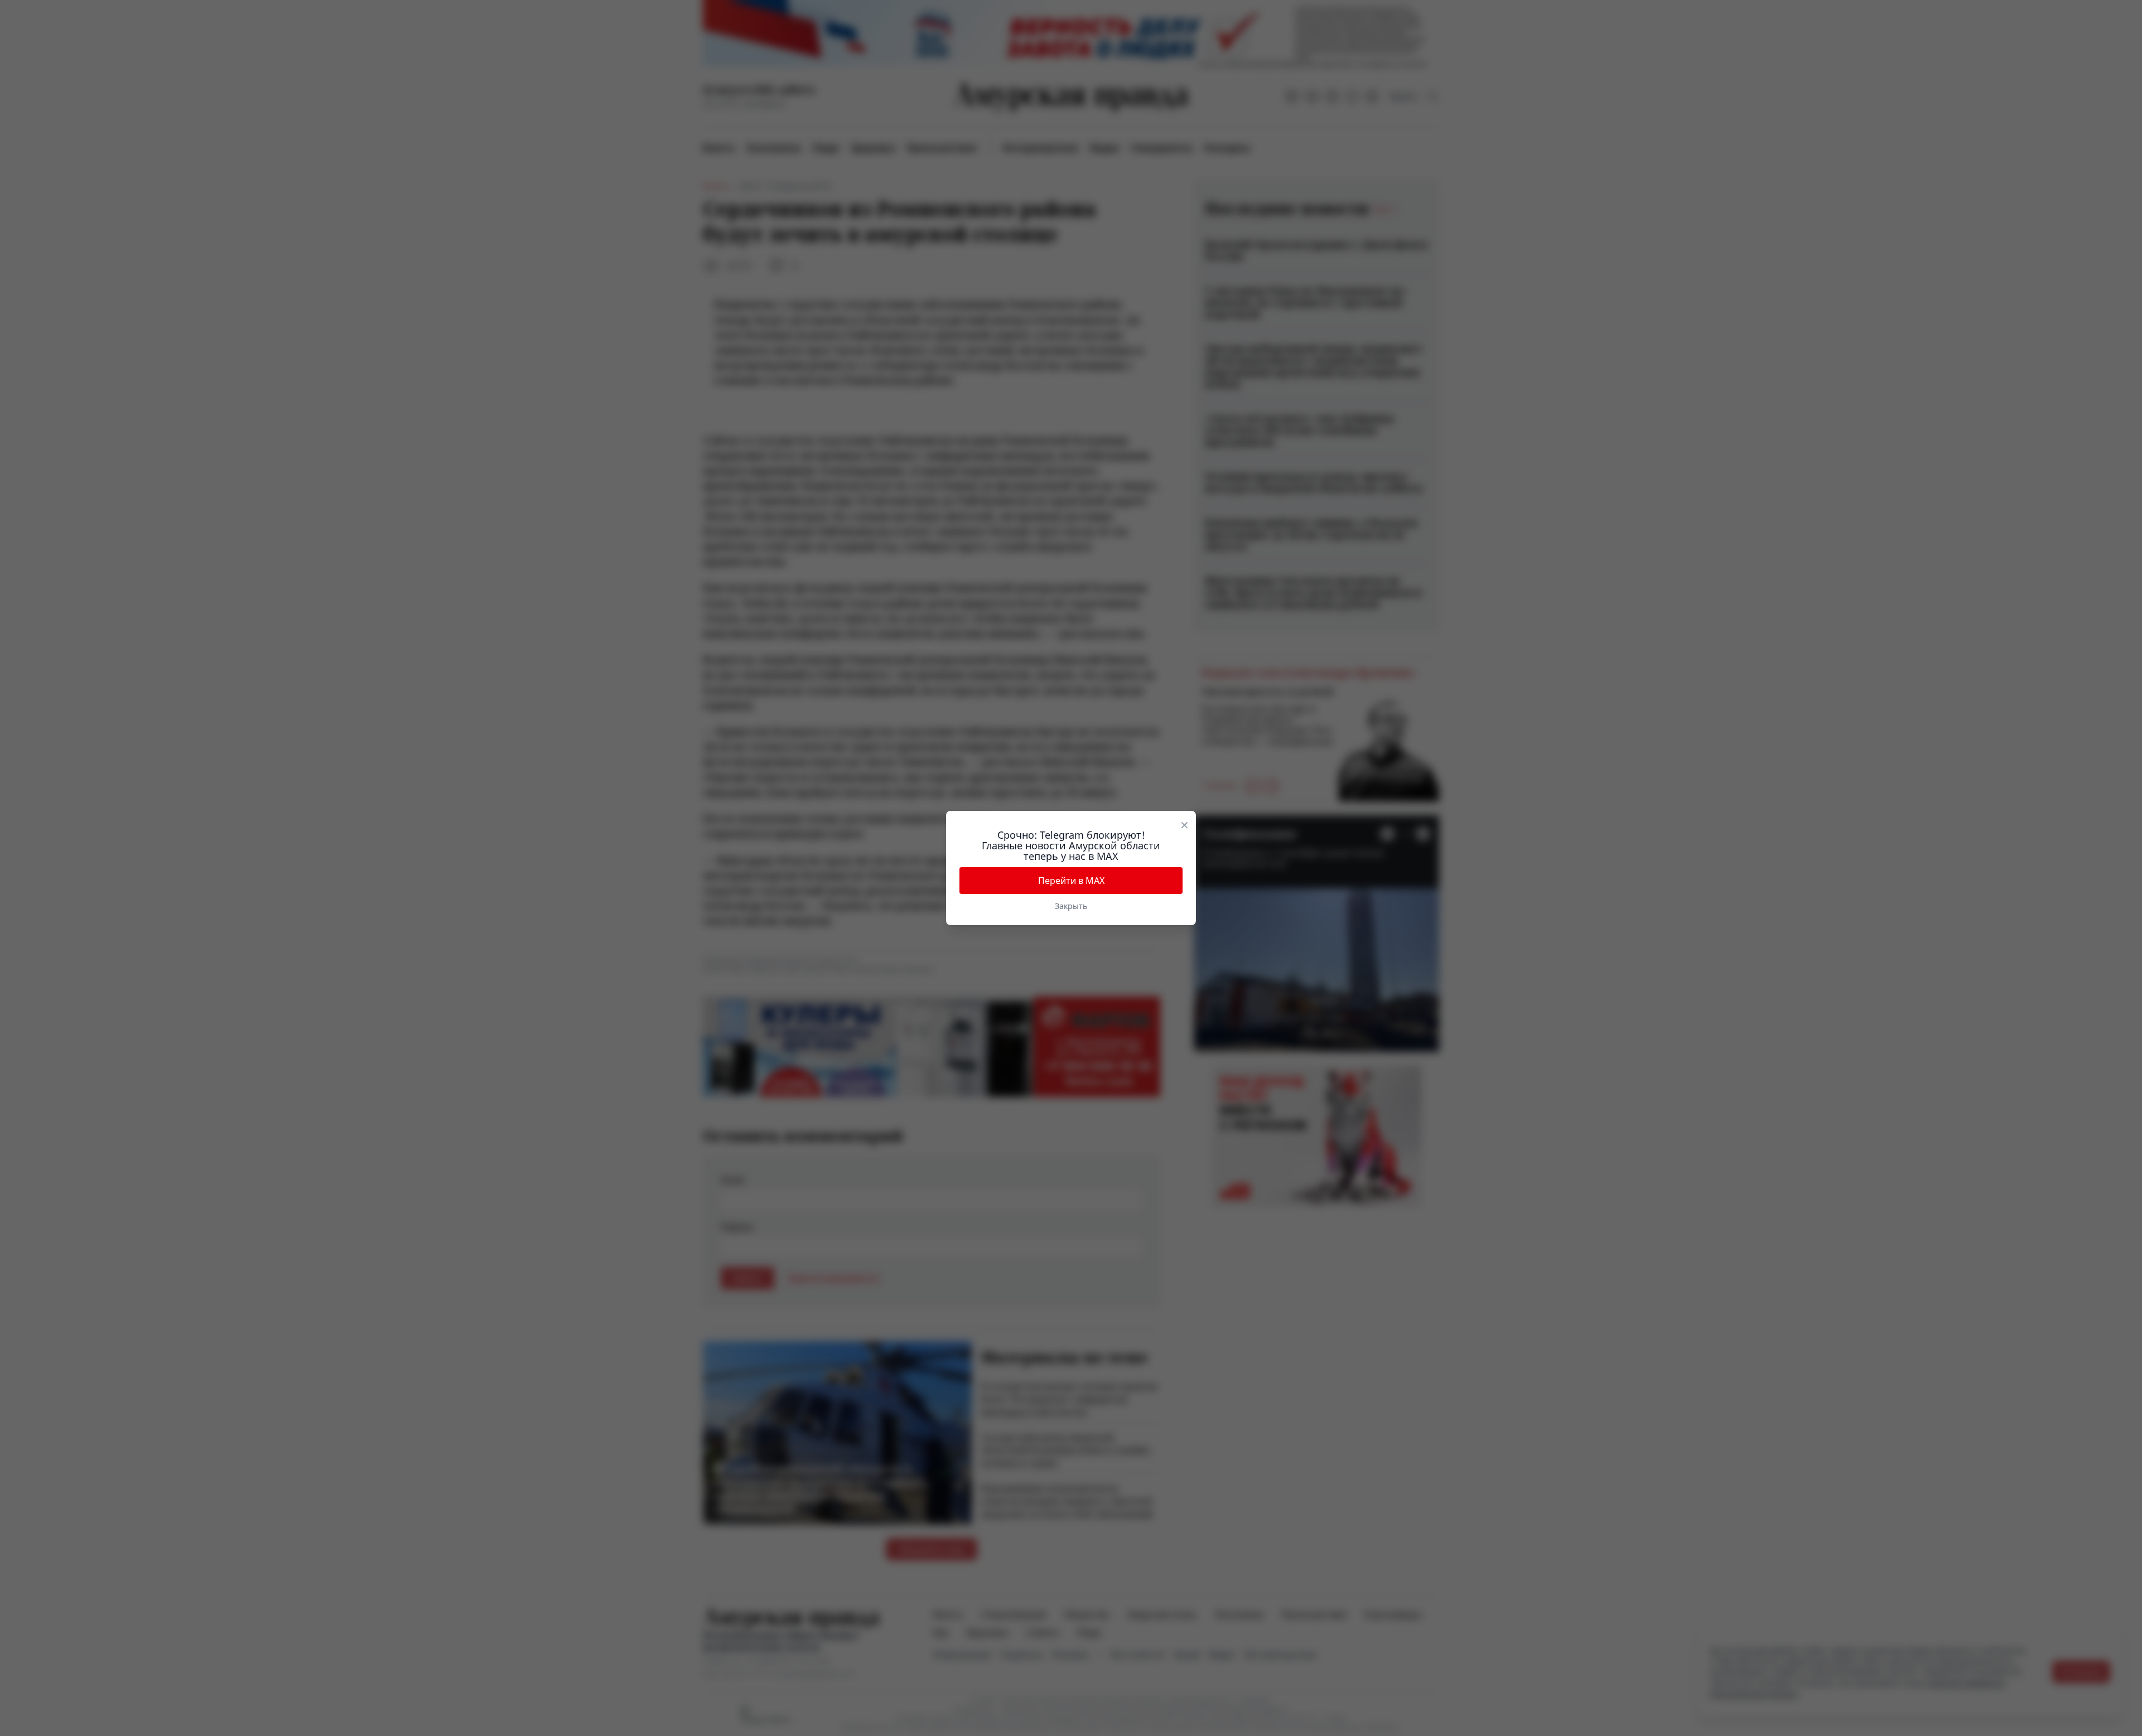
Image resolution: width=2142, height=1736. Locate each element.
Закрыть (1071, 906)
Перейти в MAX (1071, 881)
